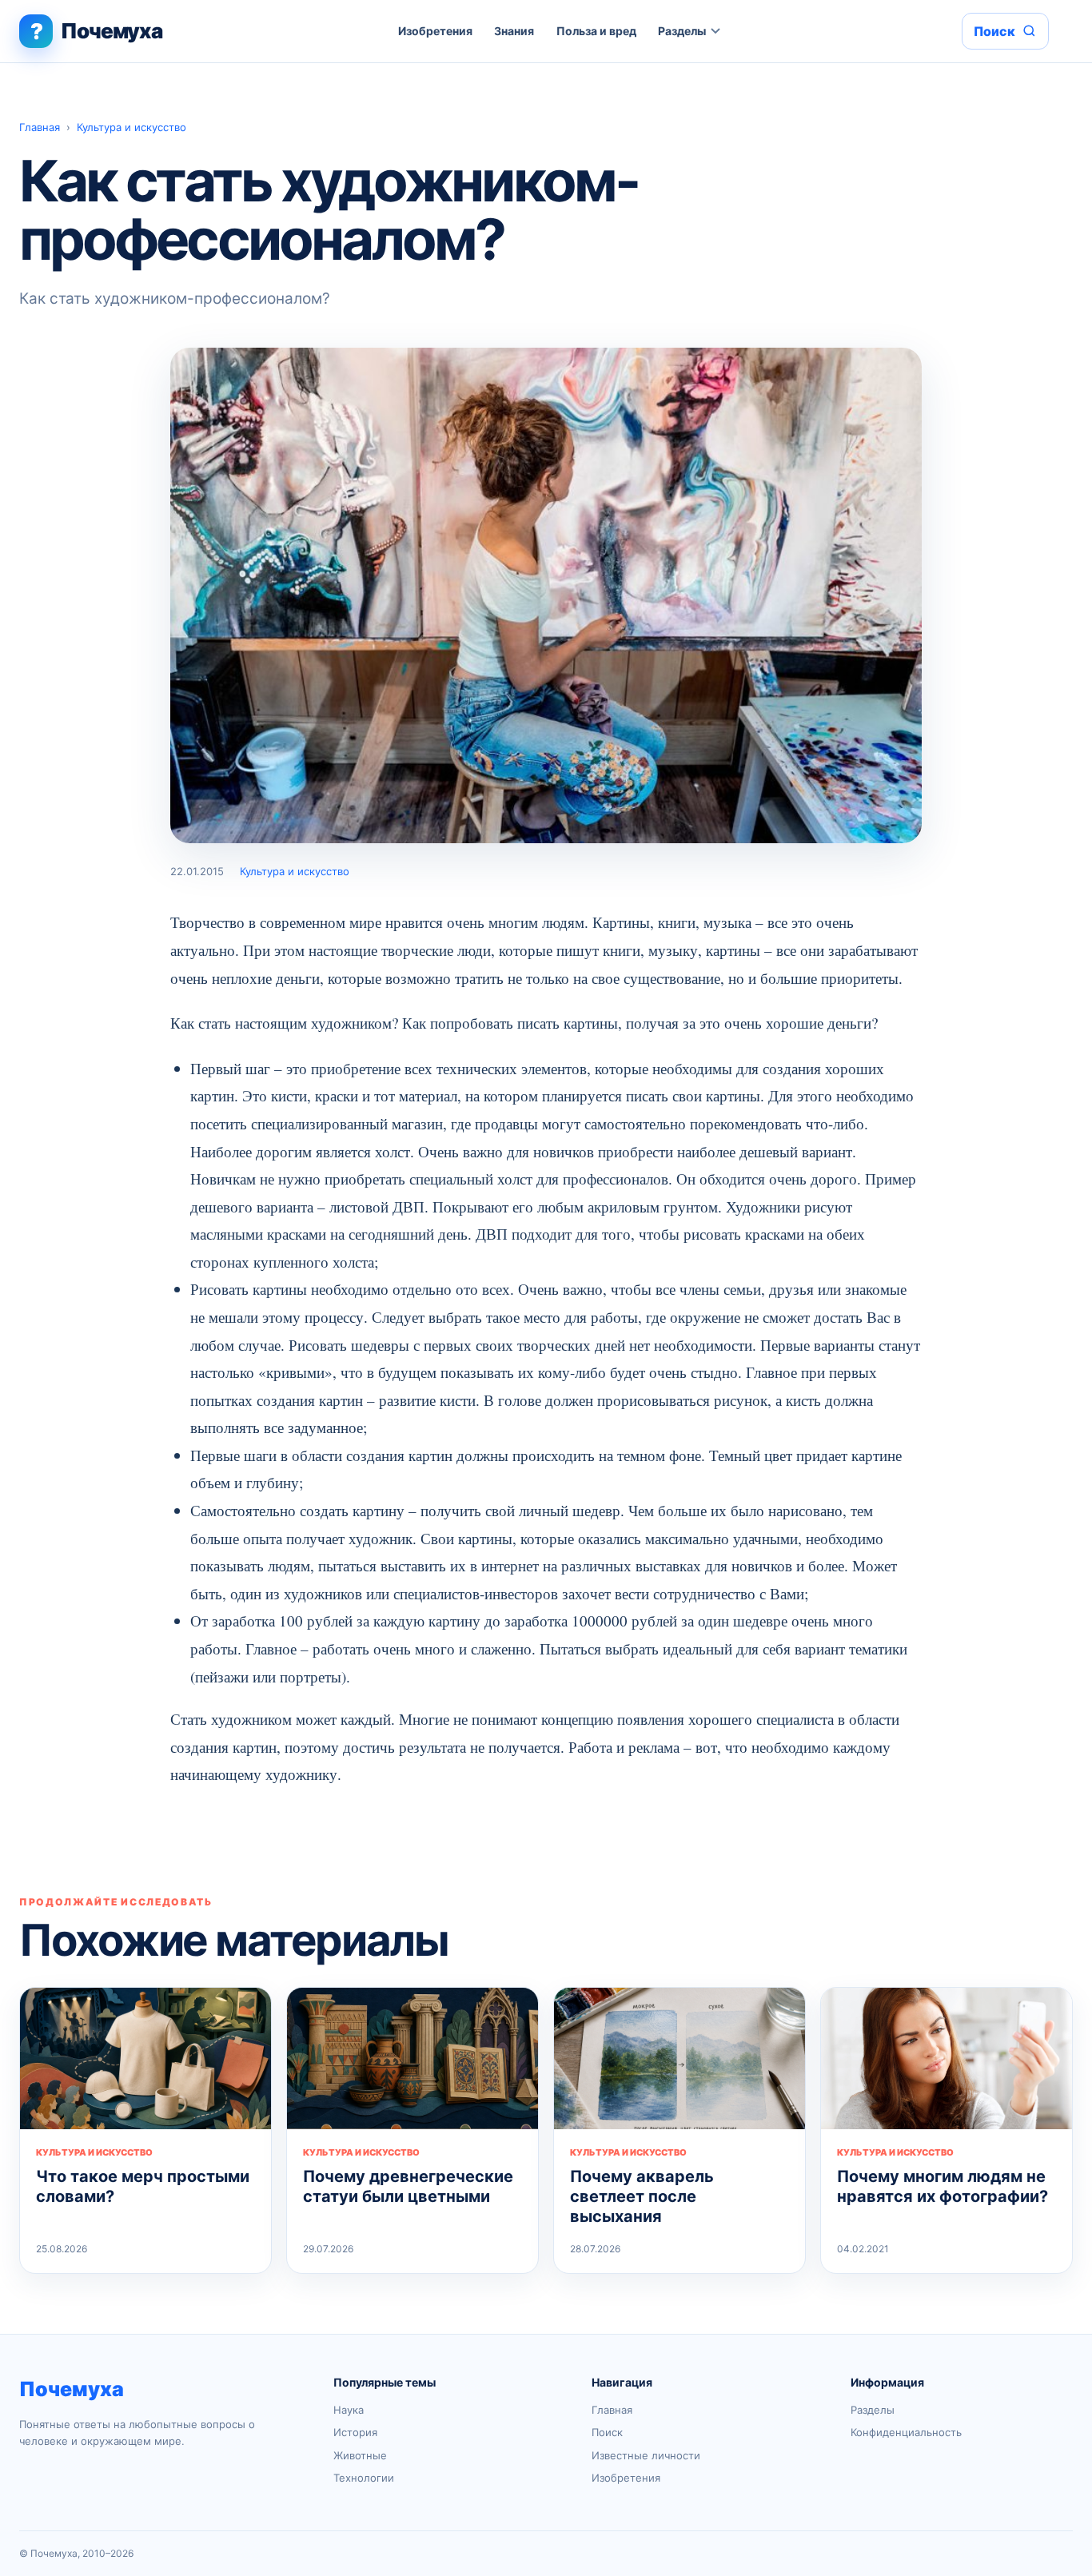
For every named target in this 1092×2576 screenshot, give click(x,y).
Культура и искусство (132, 127)
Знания (514, 31)
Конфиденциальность (906, 2432)
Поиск (607, 2432)
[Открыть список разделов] (716, 31)
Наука (349, 2410)
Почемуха (72, 2389)
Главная (40, 127)
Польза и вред (596, 31)
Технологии (364, 2478)
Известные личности (646, 2455)
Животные (360, 2455)
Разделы (682, 31)
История (355, 2432)
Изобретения (435, 31)
